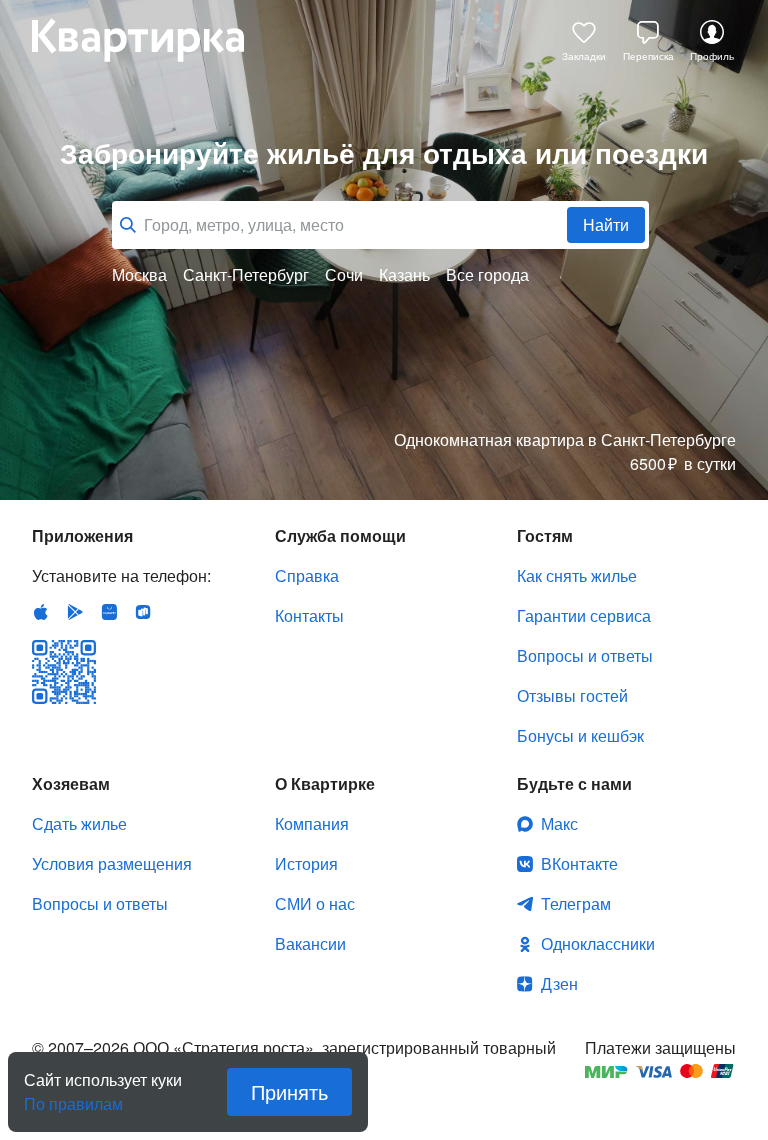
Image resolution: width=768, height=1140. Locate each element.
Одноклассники (598, 943)
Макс (559, 823)
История (306, 863)
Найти (606, 224)
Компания (312, 823)
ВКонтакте (579, 863)
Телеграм (576, 903)
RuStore (143, 612)
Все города (487, 275)
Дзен (559, 983)
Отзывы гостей (572, 695)
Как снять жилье (577, 575)
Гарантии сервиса (584, 615)
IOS (41, 612)
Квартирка (152, 40)
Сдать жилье (79, 823)
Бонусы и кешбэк (580, 735)
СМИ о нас (315, 903)
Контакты (309, 615)
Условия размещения (112, 863)
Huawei (109, 612)
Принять (289, 1091)
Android (75, 612)
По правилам (73, 1096)
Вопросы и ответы (585, 655)
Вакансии (310, 943)
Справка (307, 575)
